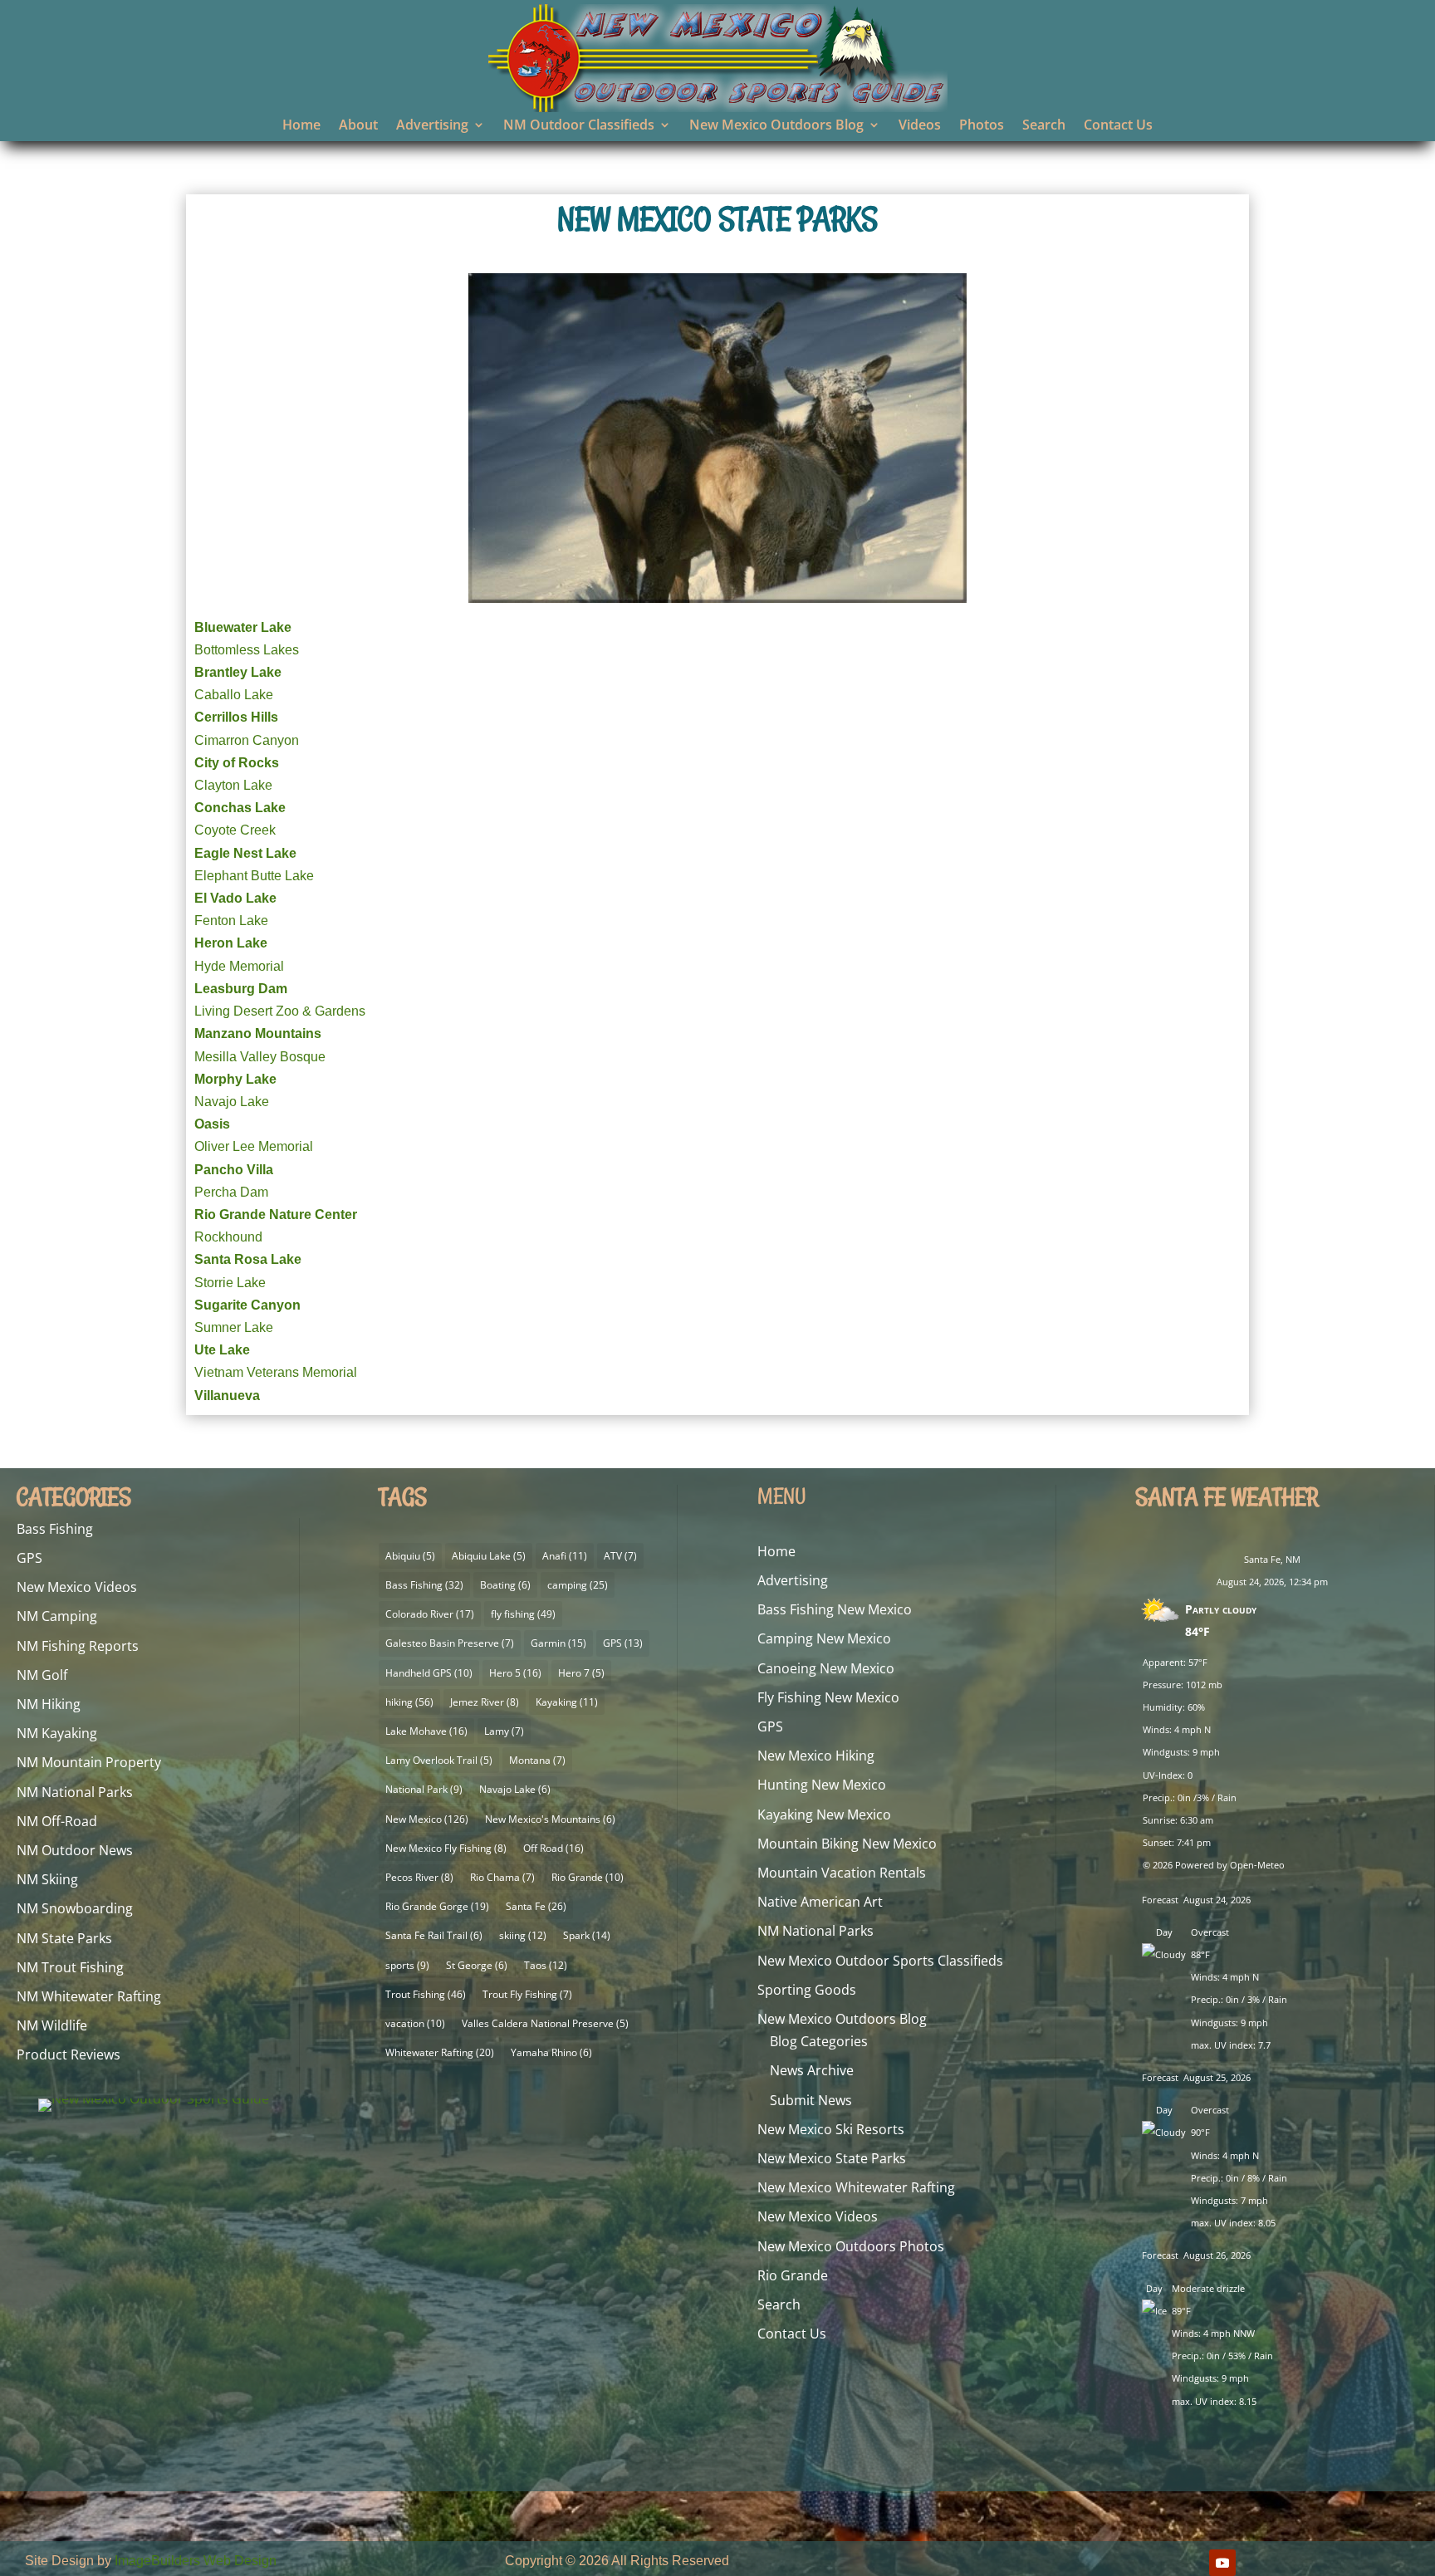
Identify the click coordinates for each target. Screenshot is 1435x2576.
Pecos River (419, 1877)
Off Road (553, 1848)
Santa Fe (536, 1906)
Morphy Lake (235, 1079)
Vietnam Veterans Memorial (276, 1372)
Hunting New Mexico (822, 1785)
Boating (505, 1585)
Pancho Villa (234, 1170)
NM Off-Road (57, 1821)
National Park (424, 1789)
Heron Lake (231, 943)
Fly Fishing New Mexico (828, 1697)
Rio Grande (588, 1877)
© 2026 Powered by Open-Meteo (1214, 1865)
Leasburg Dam (241, 989)
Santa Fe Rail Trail (434, 1935)
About (358, 126)
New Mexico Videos (77, 1587)
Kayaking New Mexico (824, 1814)
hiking (409, 1702)
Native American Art (820, 1902)
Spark (587, 1935)
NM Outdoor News (75, 1850)
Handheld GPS (429, 1673)
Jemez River (485, 1702)
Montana (537, 1760)
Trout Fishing (426, 1994)
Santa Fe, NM (1272, 1559)
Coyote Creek (235, 830)
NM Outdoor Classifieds (579, 126)
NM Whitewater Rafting (89, 1996)
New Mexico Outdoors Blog (776, 126)
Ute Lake (222, 1350)
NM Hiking (49, 1704)
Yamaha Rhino (551, 2052)
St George (477, 1965)
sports (407, 1965)
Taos (546, 1965)
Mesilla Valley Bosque (260, 1057)
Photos (982, 126)
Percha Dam (231, 1192)
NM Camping (57, 1616)
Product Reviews (69, 2054)
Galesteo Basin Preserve (450, 1643)
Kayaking (567, 1702)
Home (301, 126)
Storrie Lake (230, 1283)
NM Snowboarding (75, 1908)
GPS (29, 1558)
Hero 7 (581, 1673)
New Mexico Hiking (816, 1756)
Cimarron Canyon (247, 740)
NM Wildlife (52, 2025)
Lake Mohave (426, 1731)
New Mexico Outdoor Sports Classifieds (880, 1961)
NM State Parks (64, 1938)
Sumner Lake (234, 1327)
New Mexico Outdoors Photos (851, 2246)
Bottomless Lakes (247, 650)
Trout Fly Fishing (527, 1994)
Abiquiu (410, 1556)
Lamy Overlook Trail (439, 1760)
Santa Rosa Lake (248, 1259)
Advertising (432, 126)
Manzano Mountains (258, 1033)
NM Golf (42, 1675)
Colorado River (430, 1614)
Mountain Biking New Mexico (847, 1844)
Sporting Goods (807, 1990)
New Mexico (427, 1819)
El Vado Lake (235, 898)
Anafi (565, 1556)
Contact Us (1118, 126)
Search (1044, 126)
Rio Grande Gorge (437, 1906)
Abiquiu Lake (489, 1556)
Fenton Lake (231, 921)
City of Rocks (237, 763)
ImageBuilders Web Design (196, 2561)
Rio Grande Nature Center (276, 1215)
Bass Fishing (55, 1529)
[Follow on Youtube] (1222, 2563)
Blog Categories (819, 2041)
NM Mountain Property (89, 1762)
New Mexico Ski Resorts (831, 2129)
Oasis (212, 1124)
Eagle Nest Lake (245, 853)
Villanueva (227, 1396)
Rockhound (228, 1237)
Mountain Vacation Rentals (842, 1873)
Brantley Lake (238, 672)
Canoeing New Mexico (826, 1668)
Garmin (558, 1643)
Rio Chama (502, 1877)
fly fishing (523, 1614)
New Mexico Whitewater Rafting (856, 2187)
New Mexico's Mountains (550, 1819)
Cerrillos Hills (236, 717)
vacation (415, 2023)
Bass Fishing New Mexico (835, 1609)
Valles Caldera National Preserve (545, 2023)
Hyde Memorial (239, 966)
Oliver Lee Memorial (254, 1146)
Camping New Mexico (824, 1638)
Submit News (811, 2100)
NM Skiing (47, 1879)
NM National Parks (75, 1792)
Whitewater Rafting (440, 2052)
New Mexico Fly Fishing (446, 1848)
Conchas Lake (240, 808)
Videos (920, 126)
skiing (523, 1935)
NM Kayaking (57, 1733)
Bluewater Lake (243, 627)
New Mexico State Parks (832, 2158)
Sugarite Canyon (247, 1305)
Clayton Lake (233, 785)
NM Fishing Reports (78, 1646)
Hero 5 (515, 1673)
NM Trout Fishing (70, 1967)
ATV (620, 1556)
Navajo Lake (232, 1102)
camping (578, 1585)
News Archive (812, 2070)
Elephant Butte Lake (254, 876)
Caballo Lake (234, 695)
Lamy (504, 1731)
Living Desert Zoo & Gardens (280, 1011)
